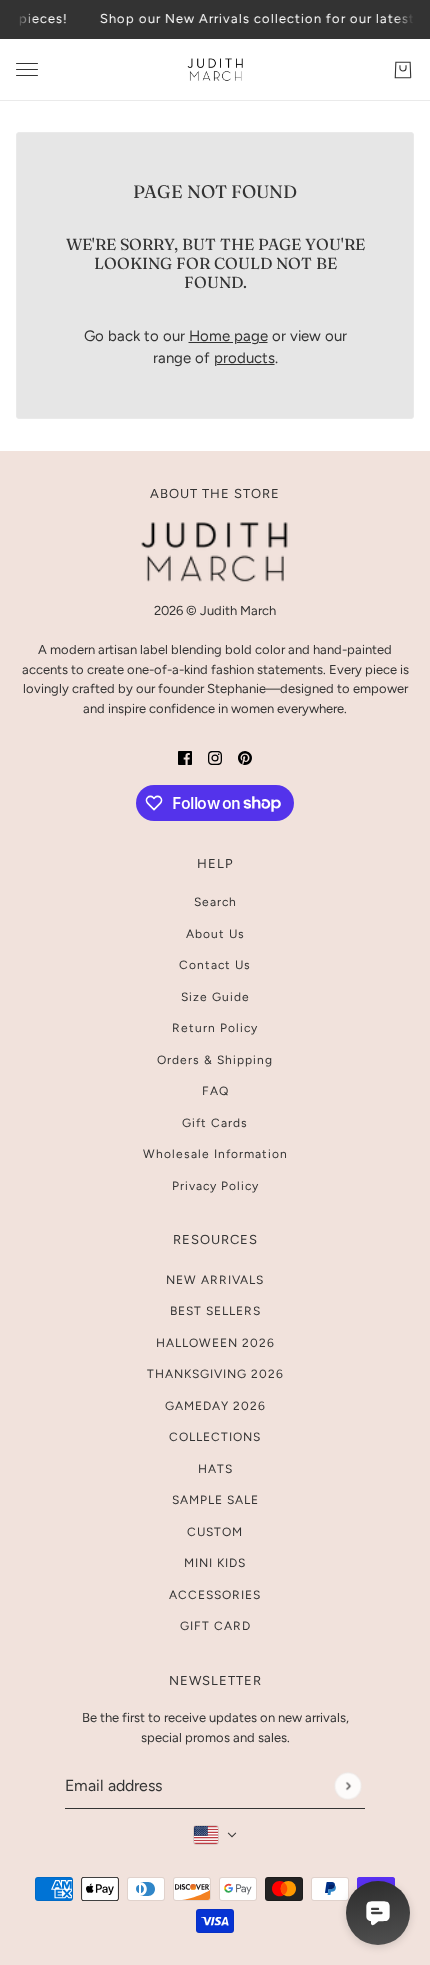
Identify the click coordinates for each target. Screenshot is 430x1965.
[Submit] (347, 1785)
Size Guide (215, 997)
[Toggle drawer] (27, 69)
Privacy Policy (215, 1186)
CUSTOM (215, 1532)
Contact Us (215, 965)
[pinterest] (245, 757)
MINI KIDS (215, 1563)
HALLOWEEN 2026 (215, 1343)
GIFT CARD (215, 1626)
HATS (215, 1469)
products (244, 358)
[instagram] (215, 757)
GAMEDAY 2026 (215, 1406)
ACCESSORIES (215, 1595)
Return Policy (215, 1028)
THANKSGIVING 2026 (215, 1374)
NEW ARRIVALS (215, 1280)
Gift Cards (215, 1123)
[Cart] (403, 69)
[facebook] (185, 757)
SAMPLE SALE (215, 1500)
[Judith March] (215, 70)
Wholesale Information (215, 1154)
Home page (228, 336)
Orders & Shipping (215, 1060)
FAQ (215, 1091)
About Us (215, 934)
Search (215, 902)
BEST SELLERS (215, 1311)
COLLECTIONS (215, 1437)
